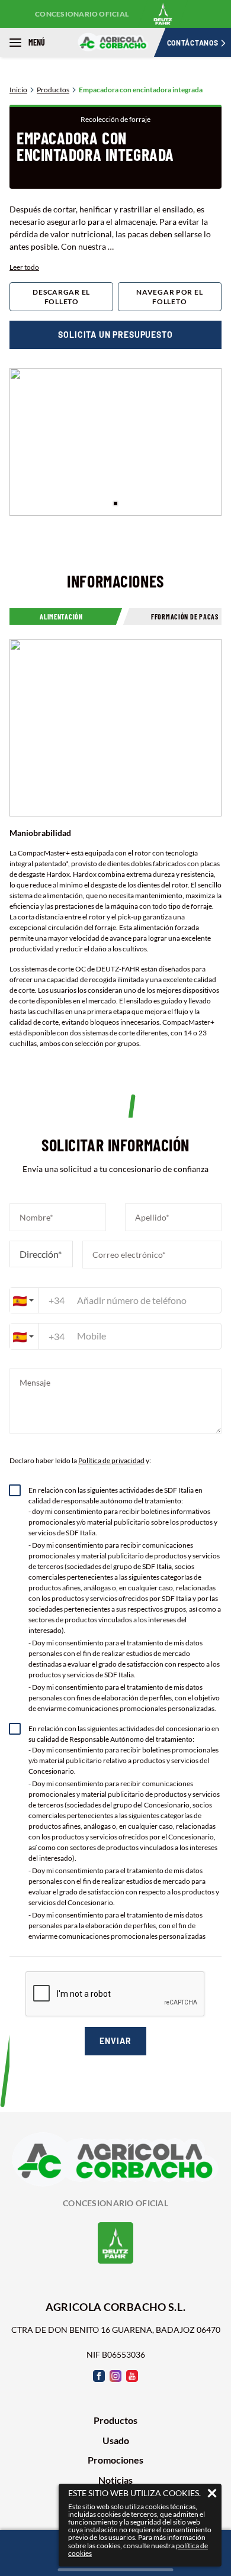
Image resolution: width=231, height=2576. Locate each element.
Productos (53, 90)
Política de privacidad (111, 1460)
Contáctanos (193, 43)
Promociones (115, 2460)
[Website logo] (115, 42)
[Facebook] (99, 2376)
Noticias (115, 2480)
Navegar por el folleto (169, 297)
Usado (116, 2441)
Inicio (18, 90)
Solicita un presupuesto (115, 335)
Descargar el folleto (61, 297)
